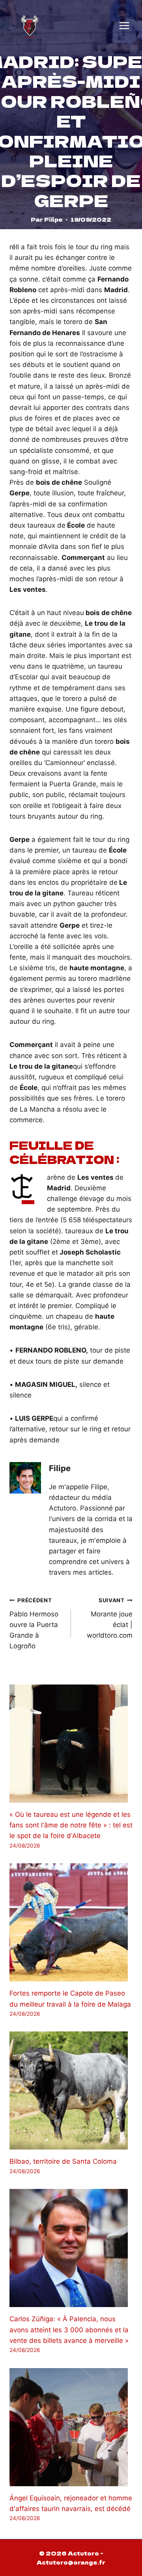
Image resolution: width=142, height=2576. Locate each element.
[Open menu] (124, 26)
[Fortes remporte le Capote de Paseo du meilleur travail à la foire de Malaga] (71, 1922)
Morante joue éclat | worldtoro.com (110, 1618)
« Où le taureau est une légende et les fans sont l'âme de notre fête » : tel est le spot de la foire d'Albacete (71, 1825)
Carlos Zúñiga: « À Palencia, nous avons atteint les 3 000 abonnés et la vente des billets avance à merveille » (69, 2330)
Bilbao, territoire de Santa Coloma (63, 2161)
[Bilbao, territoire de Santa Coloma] (71, 2090)
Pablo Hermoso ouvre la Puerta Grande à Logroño (34, 1623)
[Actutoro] (30, 26)
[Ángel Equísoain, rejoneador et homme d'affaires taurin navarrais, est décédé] (71, 2427)
